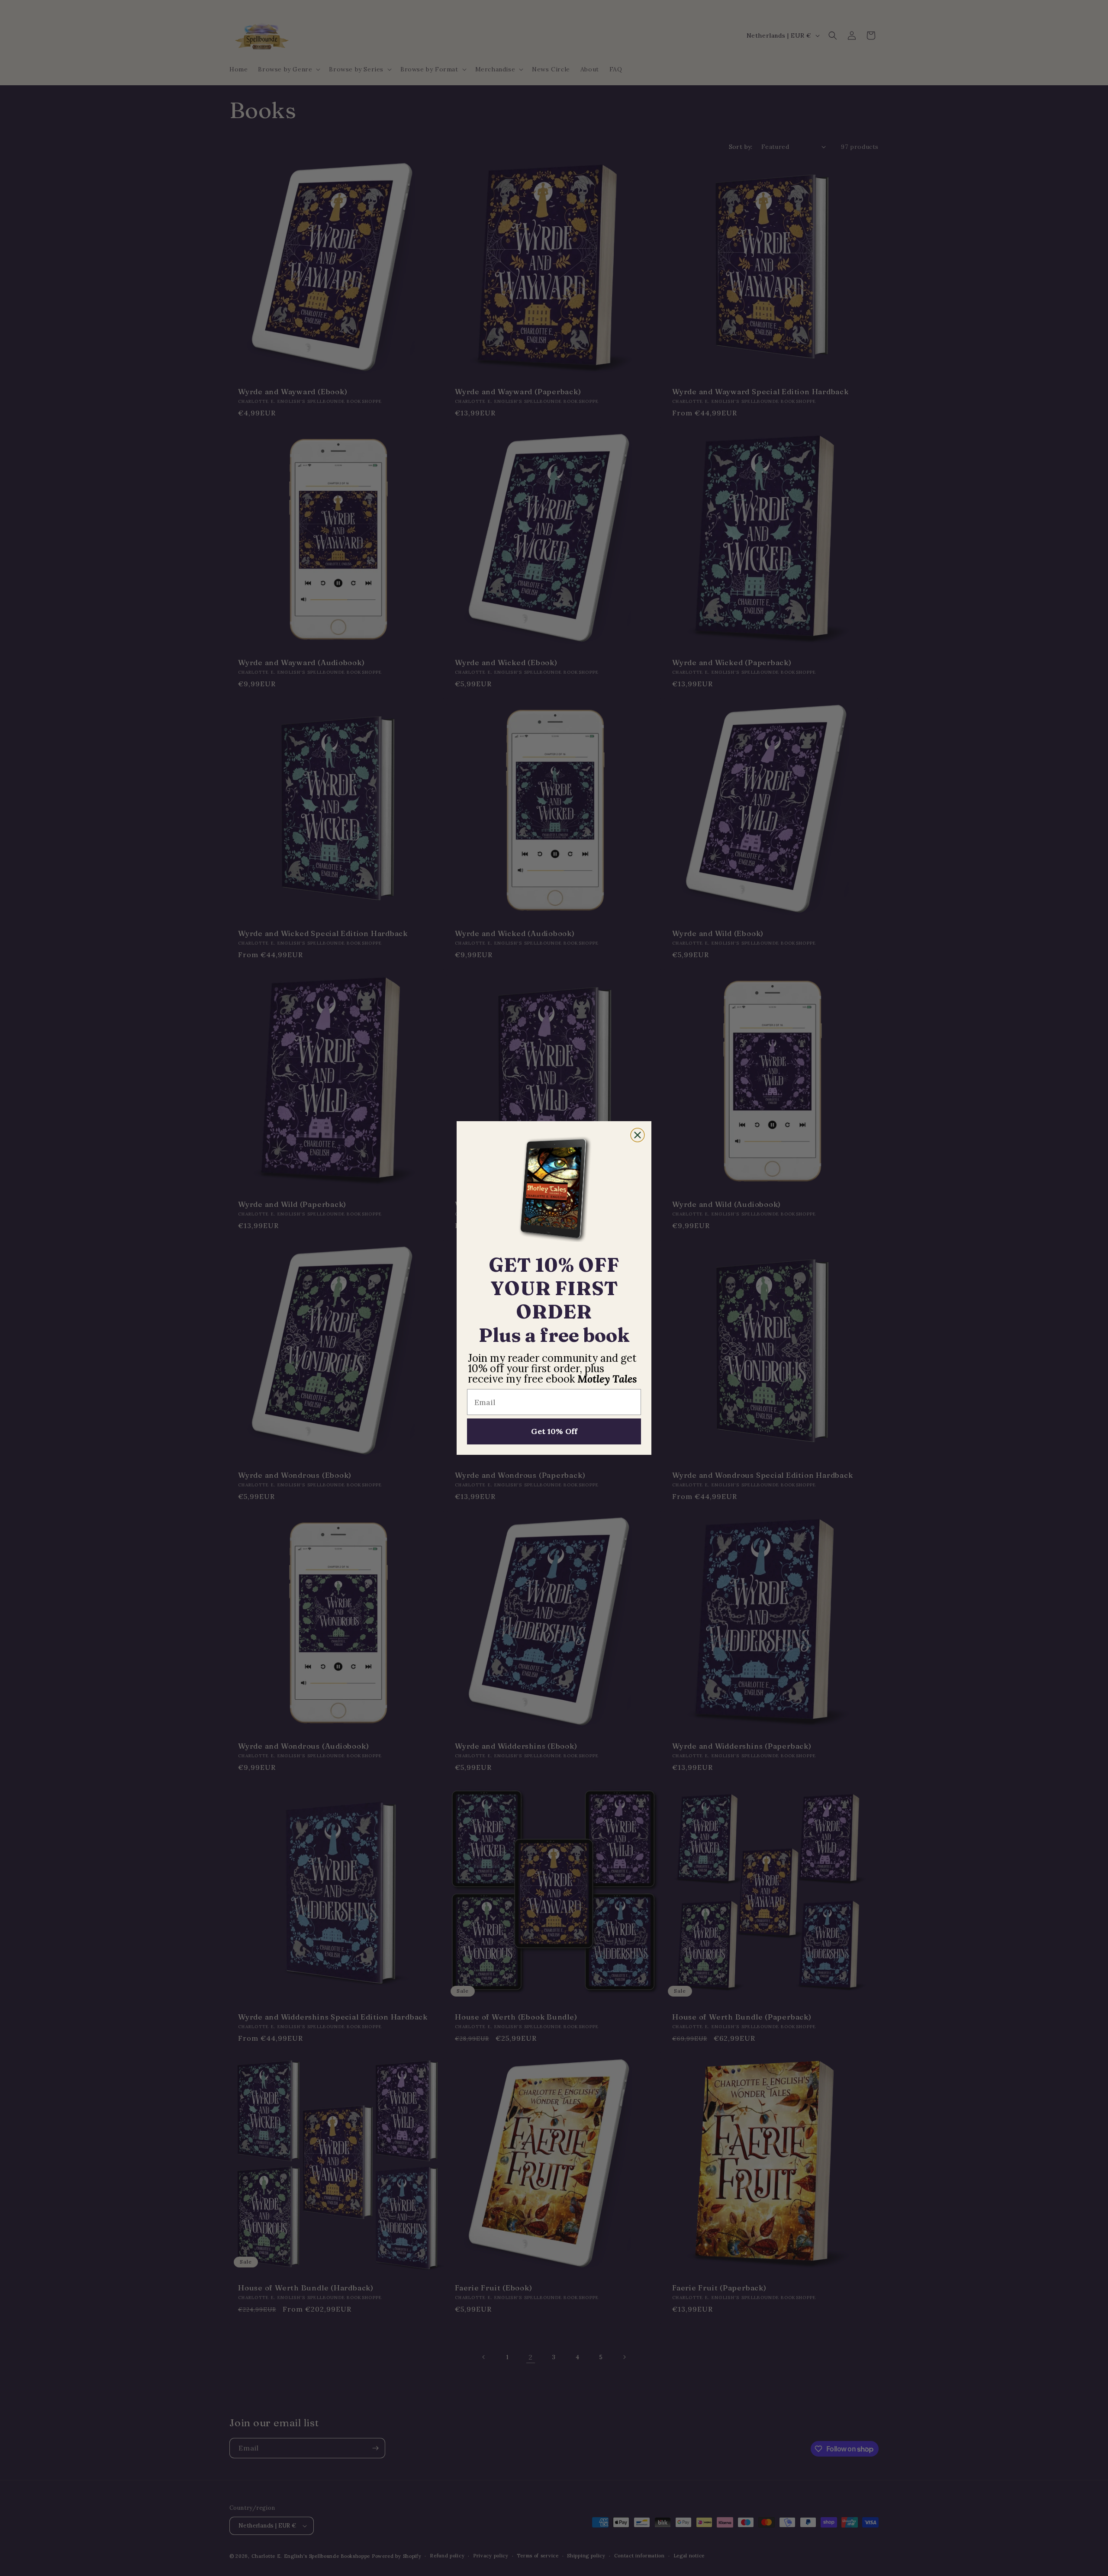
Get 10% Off (554, 1431)
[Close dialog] (638, 1135)
